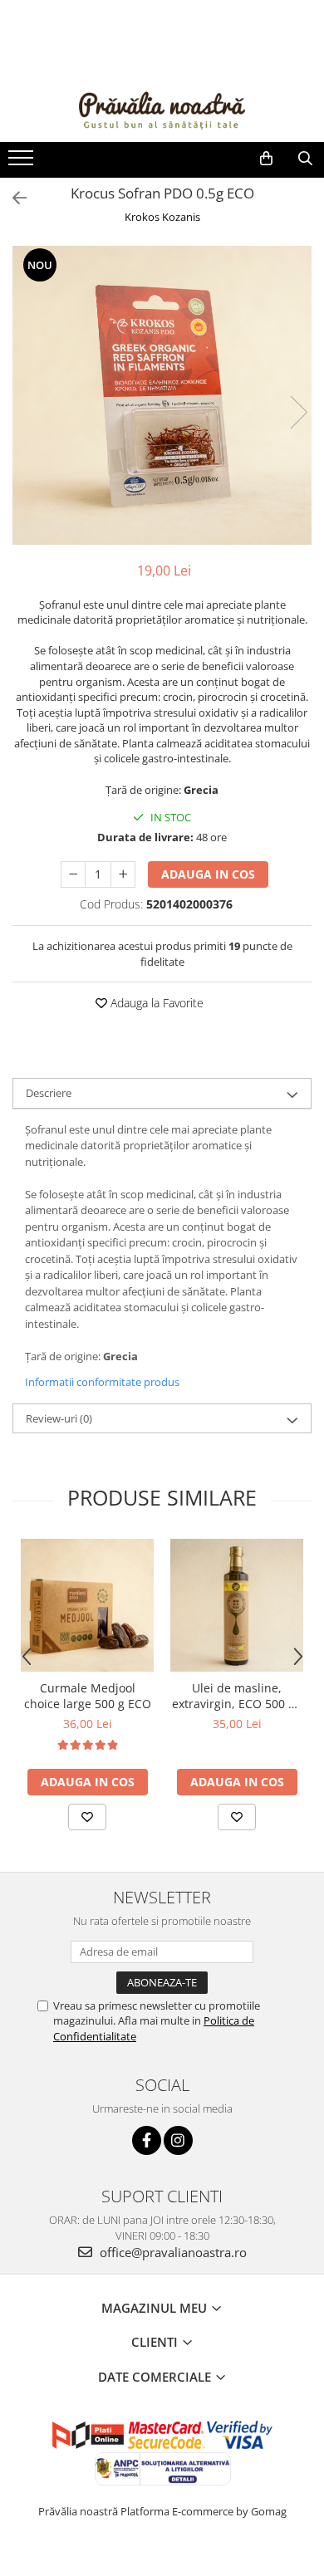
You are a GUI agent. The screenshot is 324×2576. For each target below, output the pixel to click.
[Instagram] (178, 2140)
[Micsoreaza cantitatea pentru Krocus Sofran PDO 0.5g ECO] (73, 874)
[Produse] (23, 163)
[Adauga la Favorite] (87, 1817)
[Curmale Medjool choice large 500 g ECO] (87, 1605)
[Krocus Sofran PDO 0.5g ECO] (162, 395)
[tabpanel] (162, 395)
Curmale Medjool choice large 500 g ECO (88, 1696)
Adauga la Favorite (155, 1003)
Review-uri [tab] (59, 1418)
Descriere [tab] (49, 1093)
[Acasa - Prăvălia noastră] (162, 108)
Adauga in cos (208, 874)
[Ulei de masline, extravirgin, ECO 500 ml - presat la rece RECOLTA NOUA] (237, 1605)
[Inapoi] (12, 198)
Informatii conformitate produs (102, 1382)
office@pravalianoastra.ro (172, 2252)
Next (298, 412)
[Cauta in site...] (305, 159)
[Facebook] (147, 2140)
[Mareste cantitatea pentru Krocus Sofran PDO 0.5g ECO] (123, 874)
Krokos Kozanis (162, 217)
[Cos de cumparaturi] (266, 159)
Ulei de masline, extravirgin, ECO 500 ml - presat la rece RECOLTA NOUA (237, 1696)
